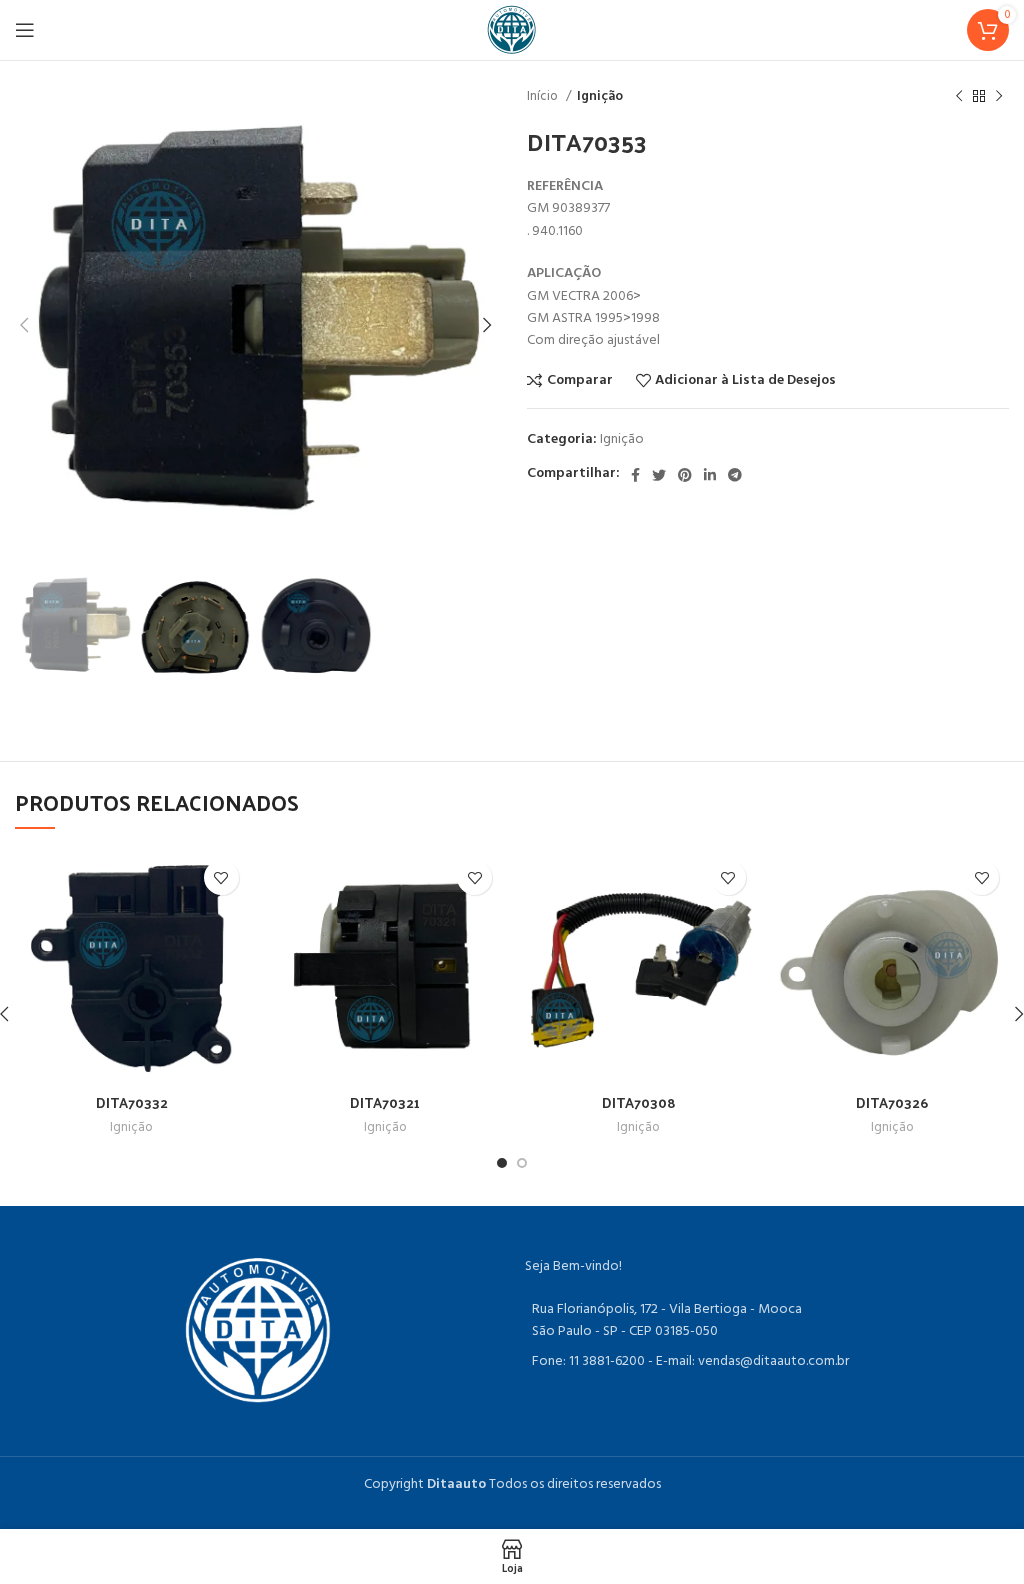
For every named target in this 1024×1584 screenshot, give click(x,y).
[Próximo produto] (999, 97)
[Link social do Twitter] (659, 475)
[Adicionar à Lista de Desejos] (221, 877)
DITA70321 (385, 1102)
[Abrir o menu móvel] (25, 30)
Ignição (600, 96)
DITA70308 (639, 1102)
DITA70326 (892, 1102)
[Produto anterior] (959, 97)
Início (544, 96)
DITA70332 (132, 1102)
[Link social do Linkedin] (710, 475)
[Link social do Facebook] (635, 475)
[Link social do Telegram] (735, 475)
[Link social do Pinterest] (685, 475)
